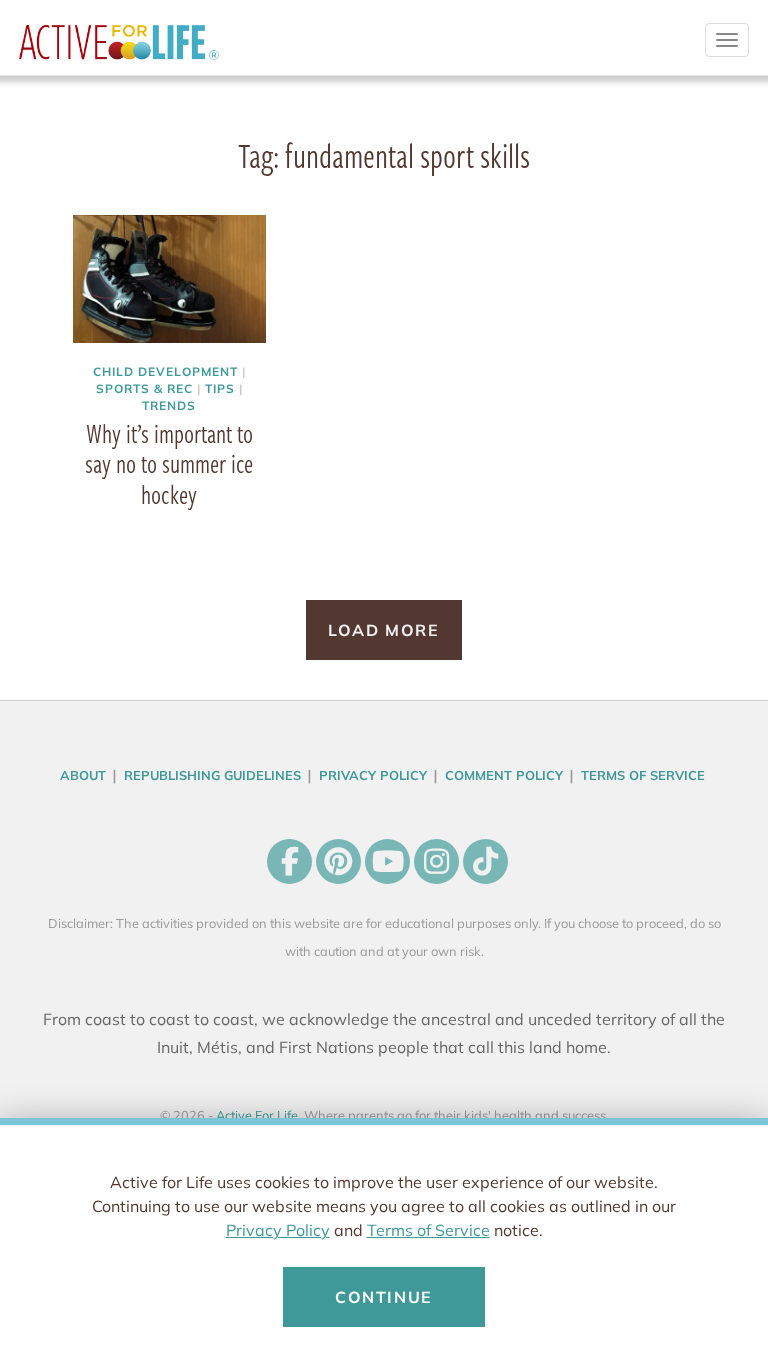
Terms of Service (428, 1230)
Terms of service (643, 775)
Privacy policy (373, 775)
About (83, 775)
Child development (165, 371)
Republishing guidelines (212, 775)
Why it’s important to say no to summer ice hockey (169, 464)
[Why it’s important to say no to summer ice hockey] (169, 281)
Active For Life (119, 50)
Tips (220, 388)
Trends (169, 405)
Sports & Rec (144, 388)
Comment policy (504, 775)
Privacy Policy (278, 1230)
